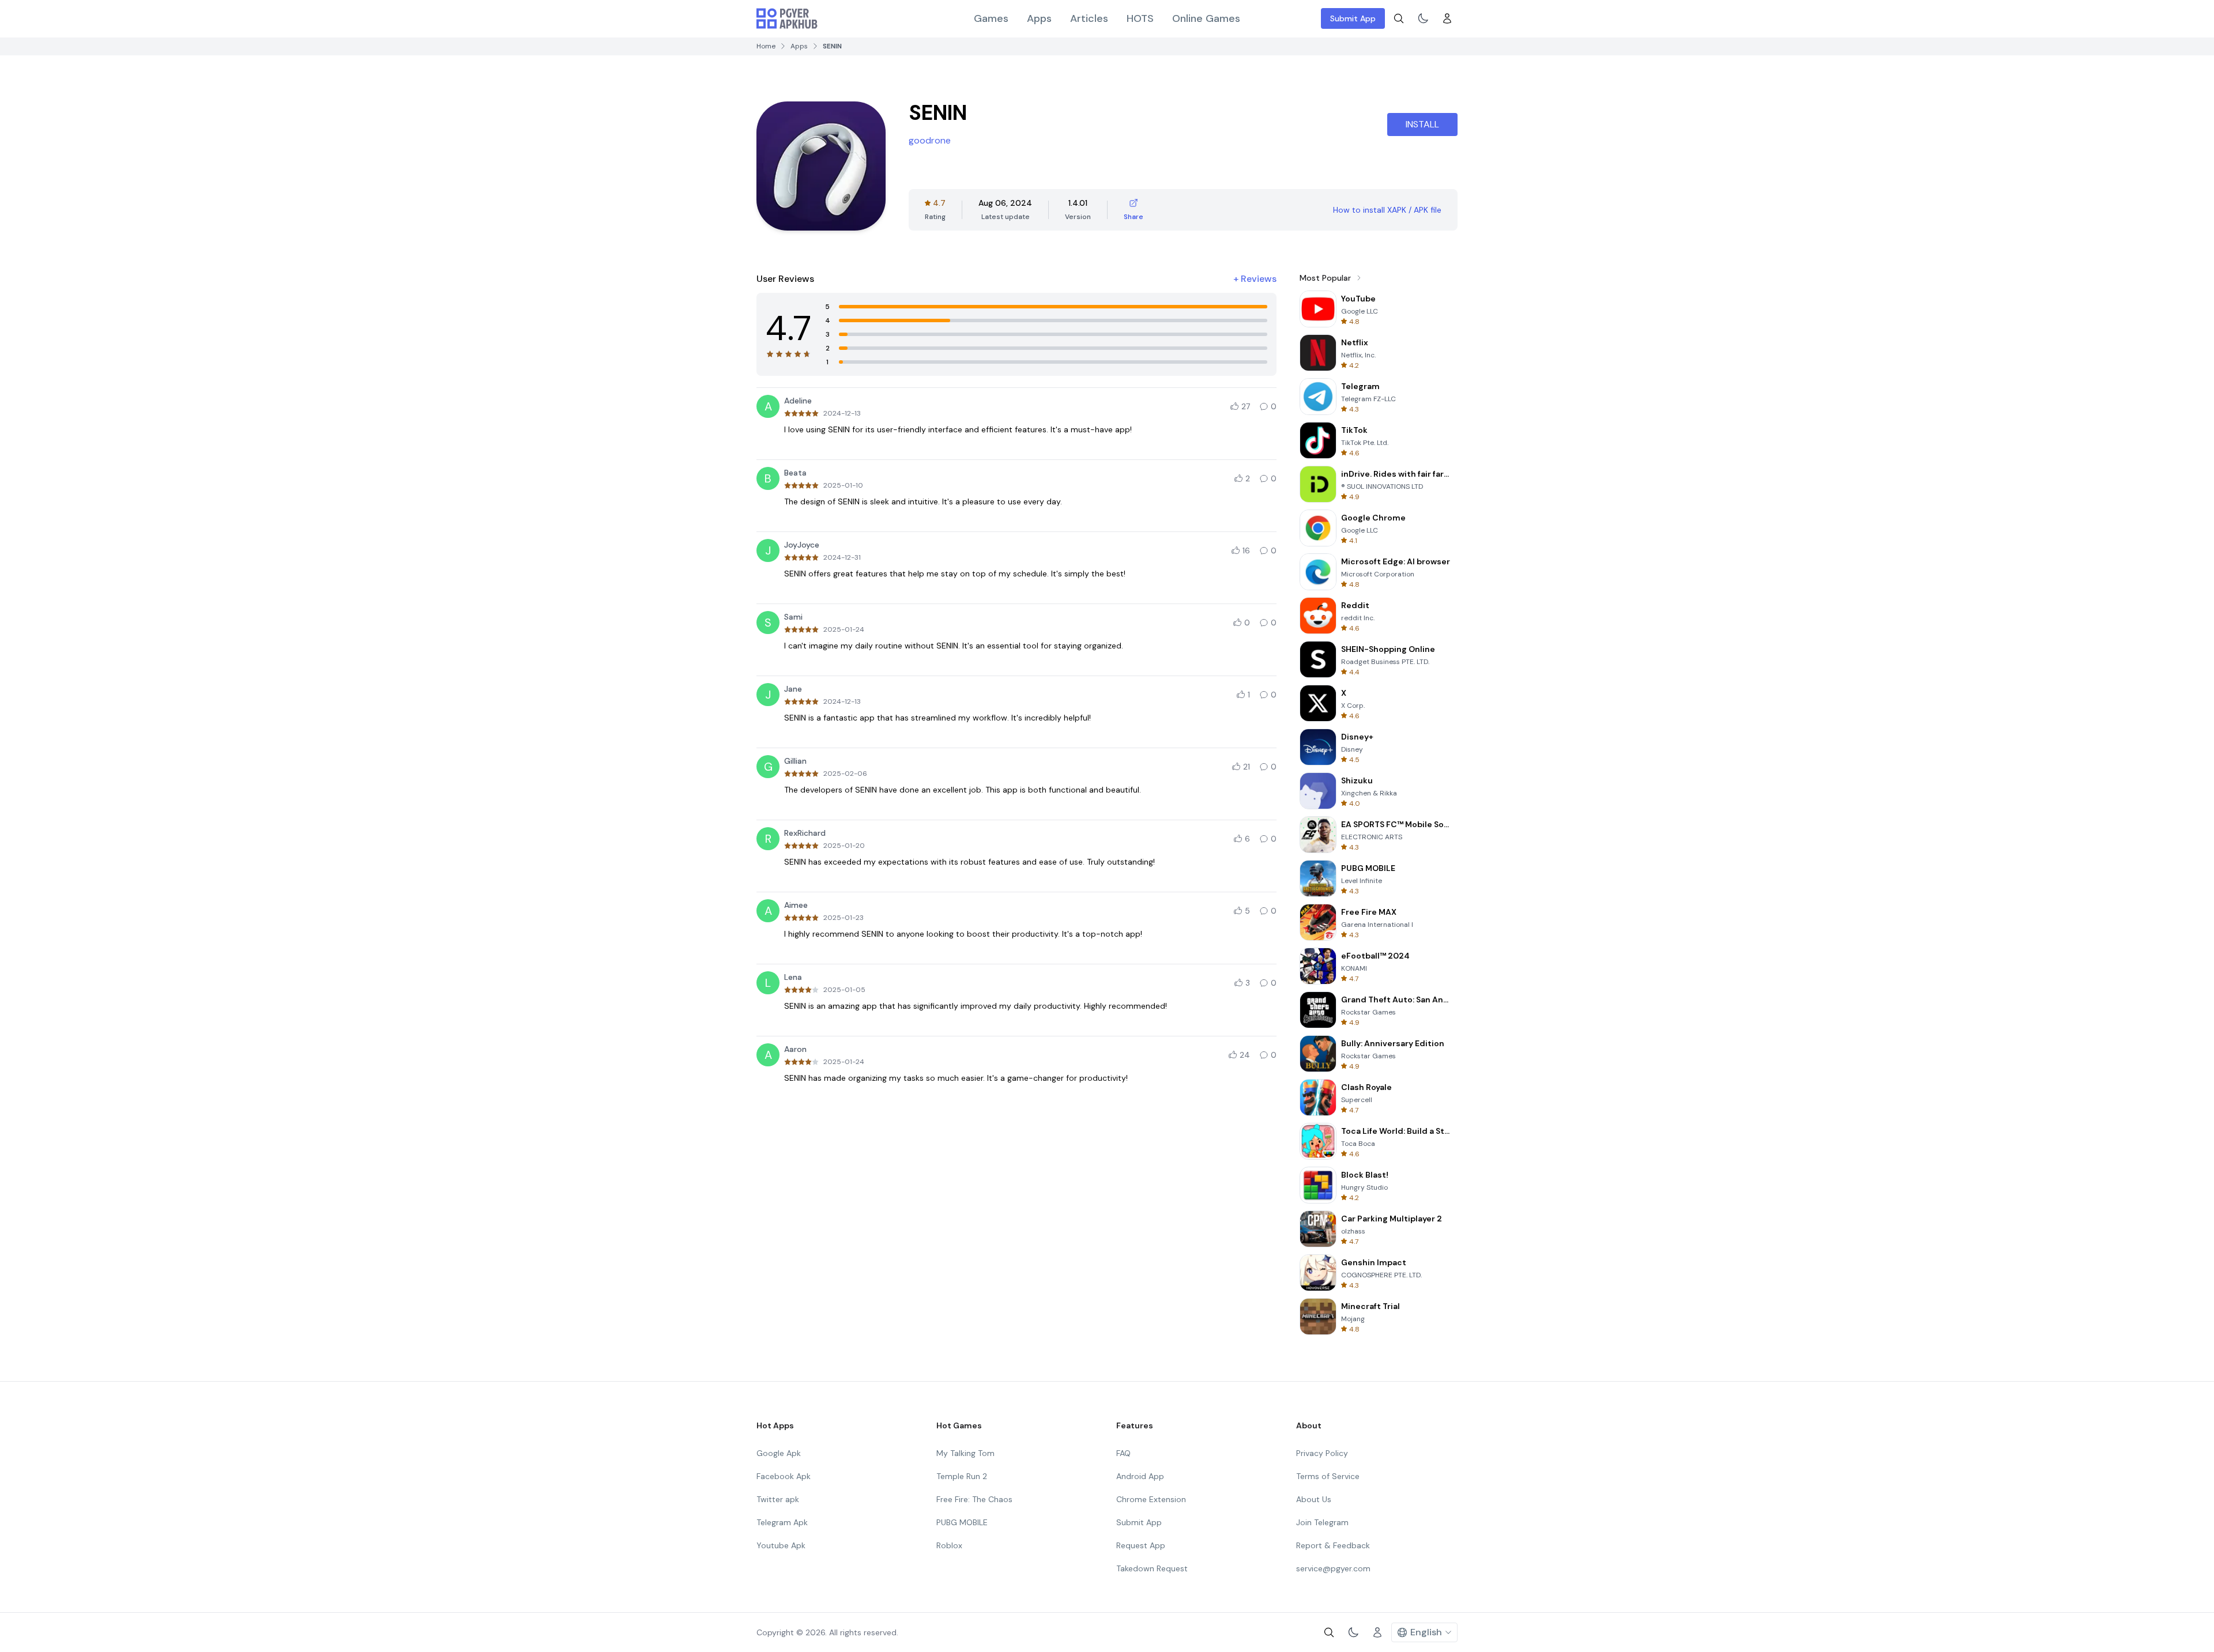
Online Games (1206, 18)
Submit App (1353, 18)
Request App (1141, 1545)
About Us (1314, 1499)
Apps (1039, 18)
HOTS (1140, 18)
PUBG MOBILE (962, 1522)
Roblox (949, 1545)
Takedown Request (1152, 1568)
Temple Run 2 (962, 1476)
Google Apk (779, 1453)
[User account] (1447, 18)
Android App (1140, 1476)
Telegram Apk (782, 1522)
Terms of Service (1328, 1476)
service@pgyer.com (1333, 1568)
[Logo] (787, 18)
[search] (1399, 18)
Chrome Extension (1151, 1499)
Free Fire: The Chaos (974, 1499)
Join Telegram (1322, 1522)
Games (991, 18)
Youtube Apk (781, 1545)
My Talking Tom (965, 1453)
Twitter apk (778, 1499)
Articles (1089, 18)
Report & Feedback (1333, 1545)
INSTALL (1422, 124)
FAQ (1123, 1453)
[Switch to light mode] (1423, 18)
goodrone (930, 140)
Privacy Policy (1322, 1453)
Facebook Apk (784, 1476)
